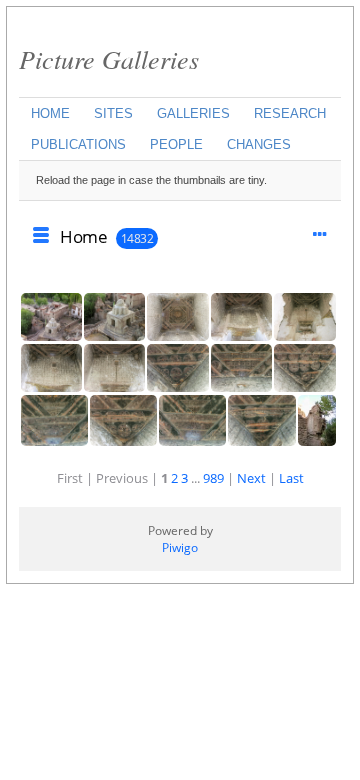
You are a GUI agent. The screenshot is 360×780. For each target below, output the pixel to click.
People (176, 144)
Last (291, 478)
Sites (113, 113)
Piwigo (180, 547)
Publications (78, 144)
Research (290, 113)
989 (213, 478)
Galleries (193, 113)
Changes (259, 144)
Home (50, 113)
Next (251, 478)
